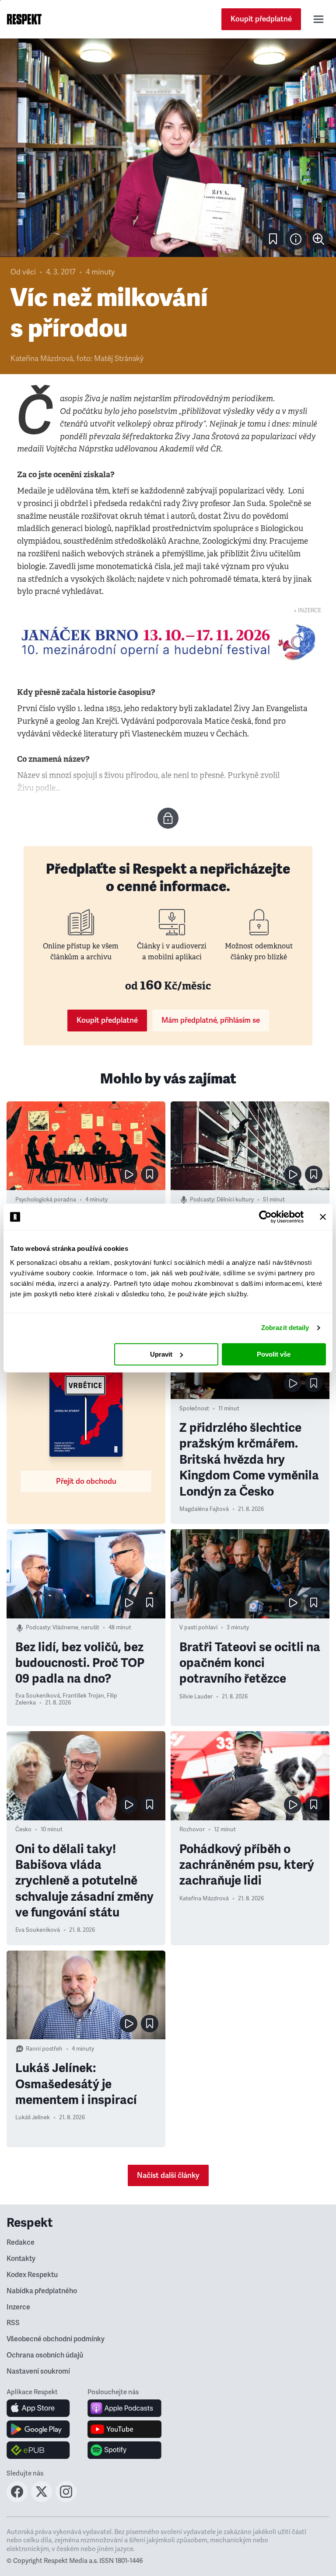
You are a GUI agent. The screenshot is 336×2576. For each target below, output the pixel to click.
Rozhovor (192, 1830)
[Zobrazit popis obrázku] (296, 239)
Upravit (161, 1354)
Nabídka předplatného (42, 2291)
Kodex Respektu (32, 2275)
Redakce (21, 2243)
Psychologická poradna (46, 1200)
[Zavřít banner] (323, 1217)
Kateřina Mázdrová (42, 359)
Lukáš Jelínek (33, 2118)
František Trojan (83, 1696)
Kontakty (21, 2259)
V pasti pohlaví (198, 1628)
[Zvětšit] (168, 148)
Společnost (194, 1409)
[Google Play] (38, 2429)
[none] (318, 239)
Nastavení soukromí (38, 2371)
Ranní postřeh (44, 2049)
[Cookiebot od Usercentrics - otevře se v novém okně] (265, 1217)
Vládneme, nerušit (76, 1628)
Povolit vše (274, 1354)
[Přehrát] (129, 1174)
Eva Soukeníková (38, 1696)
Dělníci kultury (235, 1200)
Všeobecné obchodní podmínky (56, 2339)
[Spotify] (124, 2450)
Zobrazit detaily (285, 1328)
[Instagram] (66, 2500)
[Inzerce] (168, 642)
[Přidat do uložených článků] (150, 1174)
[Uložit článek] (273, 239)
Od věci (23, 272)
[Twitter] (42, 2500)
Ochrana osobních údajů (45, 2355)
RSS (13, 2323)
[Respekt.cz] (24, 19)
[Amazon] (38, 2450)
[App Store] (38, 2408)
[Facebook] (17, 2500)
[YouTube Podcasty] (124, 2429)
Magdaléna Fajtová (204, 1509)
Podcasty (202, 1200)
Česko (23, 1830)
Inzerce (18, 2307)
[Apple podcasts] (124, 2408)
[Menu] (318, 19)
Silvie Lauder (196, 1697)
